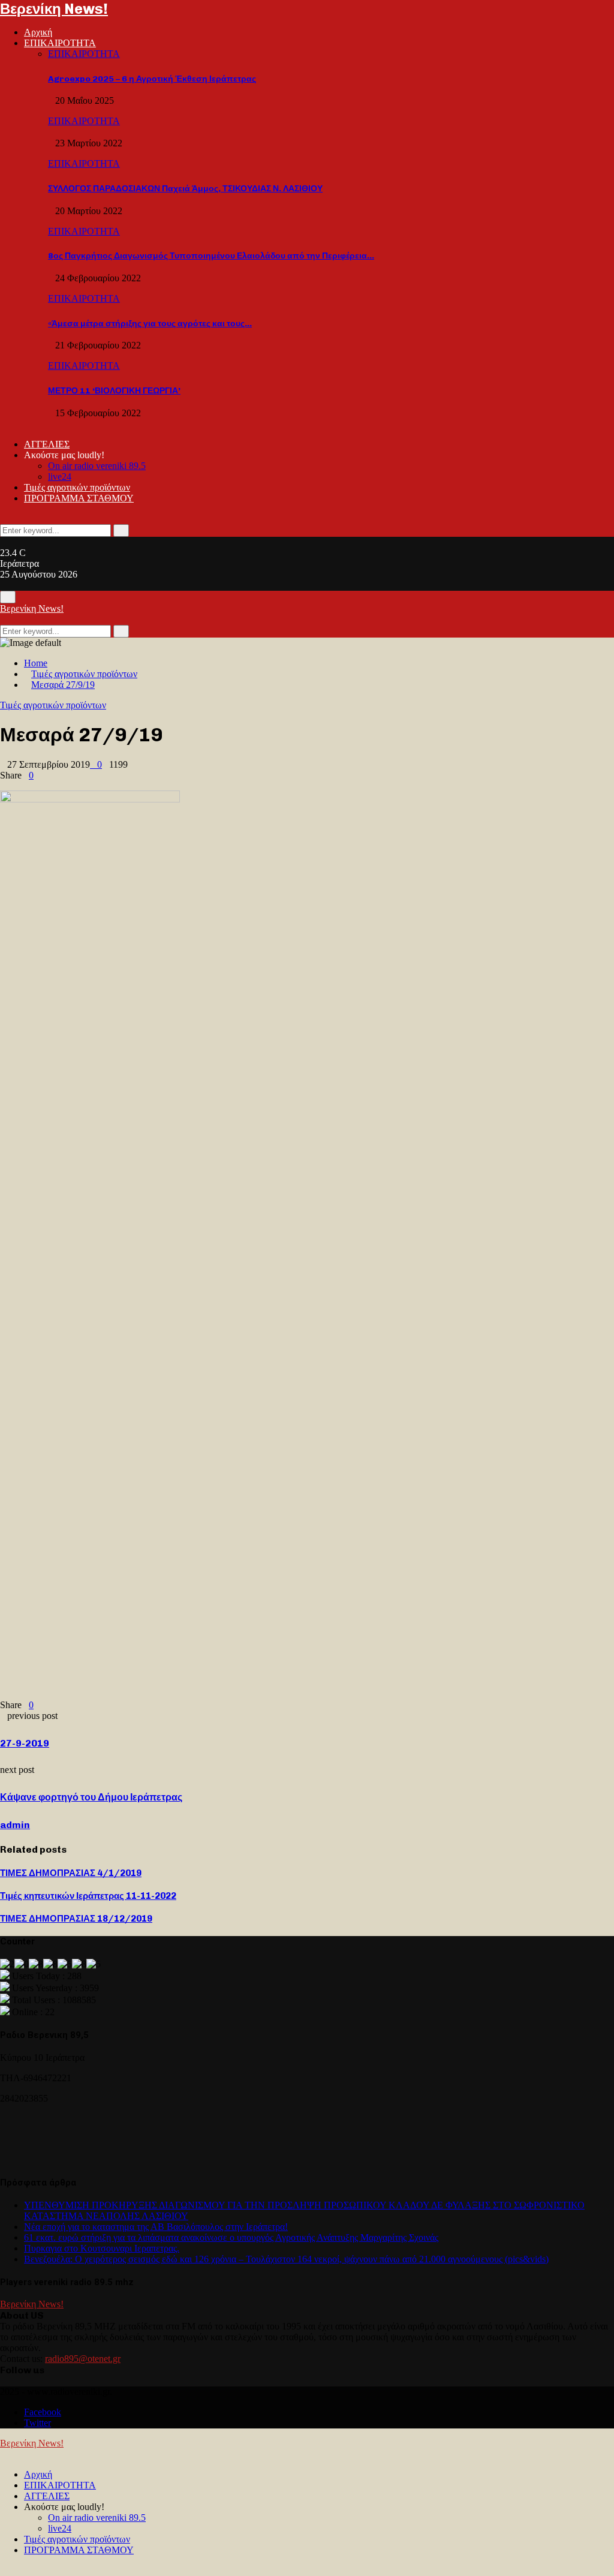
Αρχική (38, 32)
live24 (60, 477)
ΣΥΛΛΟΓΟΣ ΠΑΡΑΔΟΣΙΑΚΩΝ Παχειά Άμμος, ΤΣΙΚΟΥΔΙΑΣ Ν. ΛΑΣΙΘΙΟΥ (185, 189)
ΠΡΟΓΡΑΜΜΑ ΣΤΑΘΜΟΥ (79, 498)
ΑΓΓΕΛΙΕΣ (47, 444)
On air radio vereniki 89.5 (97, 466)
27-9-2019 (25, 1743)
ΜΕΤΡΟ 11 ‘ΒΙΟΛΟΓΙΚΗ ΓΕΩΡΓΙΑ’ (114, 391)
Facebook (43, 2412)
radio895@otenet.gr (83, 2359)
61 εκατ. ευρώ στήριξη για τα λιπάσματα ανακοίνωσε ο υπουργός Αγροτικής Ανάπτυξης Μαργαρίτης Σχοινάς (231, 2237)
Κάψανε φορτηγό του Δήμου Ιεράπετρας (91, 1797)
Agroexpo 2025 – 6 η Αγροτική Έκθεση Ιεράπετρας (152, 79)
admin (15, 1825)
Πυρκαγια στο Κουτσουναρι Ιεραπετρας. (102, 2248)
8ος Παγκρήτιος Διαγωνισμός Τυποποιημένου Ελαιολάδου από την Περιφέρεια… (211, 256)
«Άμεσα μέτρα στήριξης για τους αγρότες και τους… (150, 324)
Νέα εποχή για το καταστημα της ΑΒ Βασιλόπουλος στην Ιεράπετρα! (156, 2227)
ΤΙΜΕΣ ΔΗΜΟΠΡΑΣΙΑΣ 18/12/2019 (76, 1919)
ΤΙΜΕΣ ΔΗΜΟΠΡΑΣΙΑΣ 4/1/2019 (71, 1873)
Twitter (37, 2423)
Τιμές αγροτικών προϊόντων (77, 487)
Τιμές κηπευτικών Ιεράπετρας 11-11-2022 (88, 1896)
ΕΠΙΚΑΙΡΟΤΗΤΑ (60, 43)
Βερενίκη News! (54, 9)
